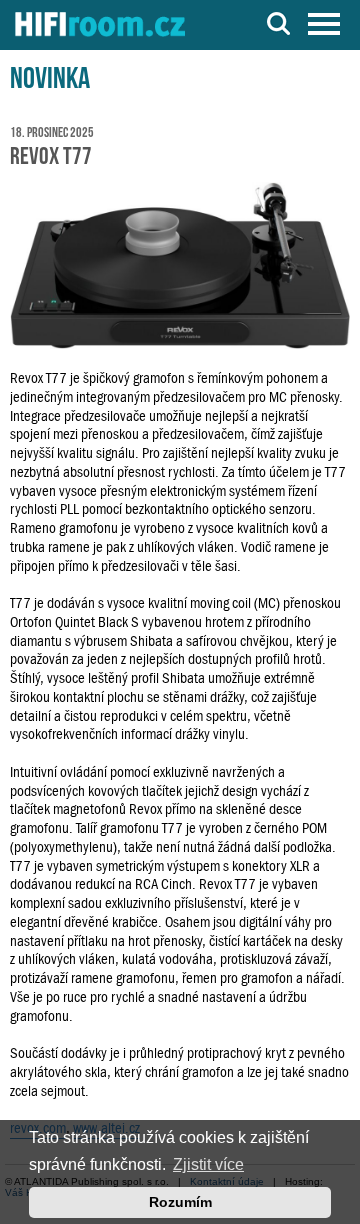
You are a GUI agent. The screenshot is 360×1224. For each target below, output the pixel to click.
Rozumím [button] (180, 1202)
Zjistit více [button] (208, 1164)
